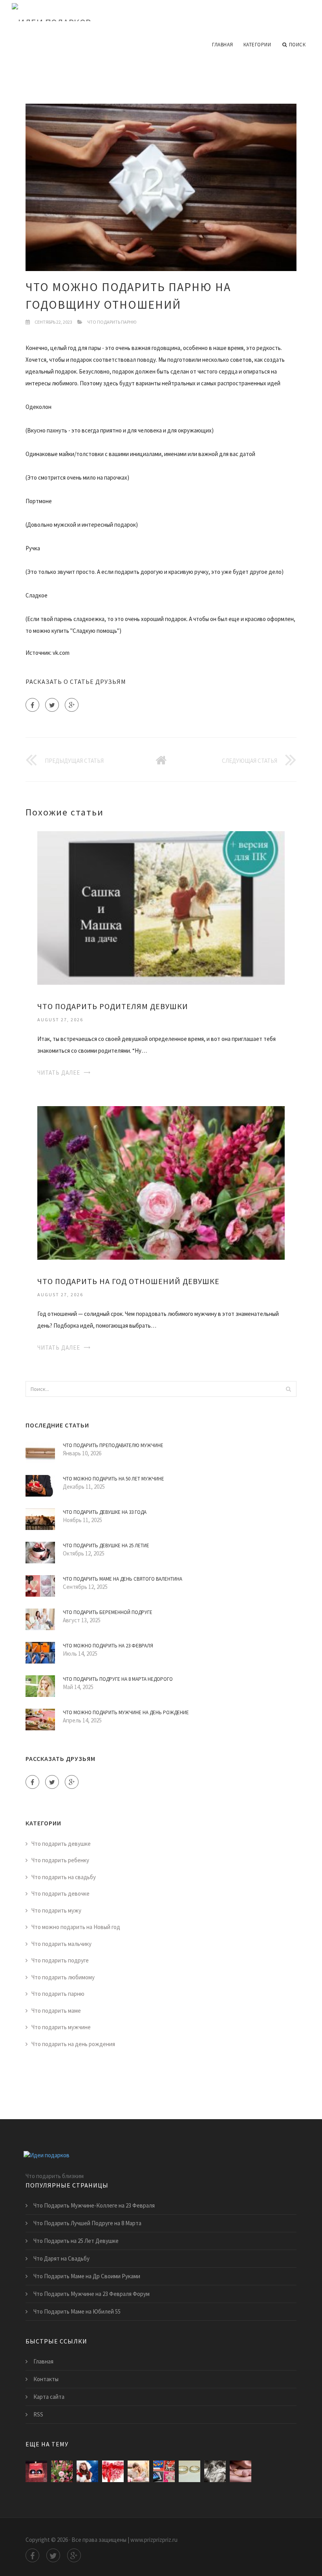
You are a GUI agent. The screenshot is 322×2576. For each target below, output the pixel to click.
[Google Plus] (72, 705)
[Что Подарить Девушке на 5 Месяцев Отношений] (164, 2471)
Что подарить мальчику (61, 1944)
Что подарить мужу (56, 1910)
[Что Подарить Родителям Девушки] (161, 907)
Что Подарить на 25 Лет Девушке (76, 2241)
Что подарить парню (112, 322)
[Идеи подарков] (161, 13)
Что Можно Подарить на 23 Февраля (108, 1646)
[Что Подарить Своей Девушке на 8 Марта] (215, 2471)
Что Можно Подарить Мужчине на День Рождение (126, 1712)
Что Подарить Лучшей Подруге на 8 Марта (87, 2223)
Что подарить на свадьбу (64, 1877)
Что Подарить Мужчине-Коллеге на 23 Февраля (94, 2205)
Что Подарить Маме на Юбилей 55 (77, 2311)
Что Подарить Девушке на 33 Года (105, 1512)
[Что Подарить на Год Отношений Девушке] (161, 1182)
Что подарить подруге (60, 1960)
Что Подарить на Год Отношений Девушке (128, 1281)
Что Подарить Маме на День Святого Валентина (123, 1579)
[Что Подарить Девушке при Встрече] (189, 2471)
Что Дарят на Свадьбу (61, 2258)
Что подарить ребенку (60, 1860)
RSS (38, 2414)
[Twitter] (52, 705)
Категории (257, 45)
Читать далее (59, 1073)
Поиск (297, 45)
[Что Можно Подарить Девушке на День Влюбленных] (138, 2471)
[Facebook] (32, 705)
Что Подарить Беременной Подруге (108, 1612)
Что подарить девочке (60, 1894)
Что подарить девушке (61, 1844)
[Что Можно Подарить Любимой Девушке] (87, 2471)
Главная (223, 45)
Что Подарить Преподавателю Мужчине (113, 1445)
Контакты (46, 2379)
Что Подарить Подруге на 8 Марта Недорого (118, 1679)
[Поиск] (288, 1389)
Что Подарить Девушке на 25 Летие (106, 1545)
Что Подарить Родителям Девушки (113, 1006)
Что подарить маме (56, 2011)
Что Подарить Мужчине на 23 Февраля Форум (91, 2294)
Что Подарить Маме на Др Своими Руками (87, 2276)
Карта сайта (49, 2397)
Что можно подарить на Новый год (76, 1927)
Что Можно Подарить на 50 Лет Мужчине (113, 1479)
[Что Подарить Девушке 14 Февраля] (113, 2471)
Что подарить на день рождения (73, 2044)
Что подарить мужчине (61, 2027)
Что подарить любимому (63, 1977)
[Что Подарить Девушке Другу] (241, 2471)
